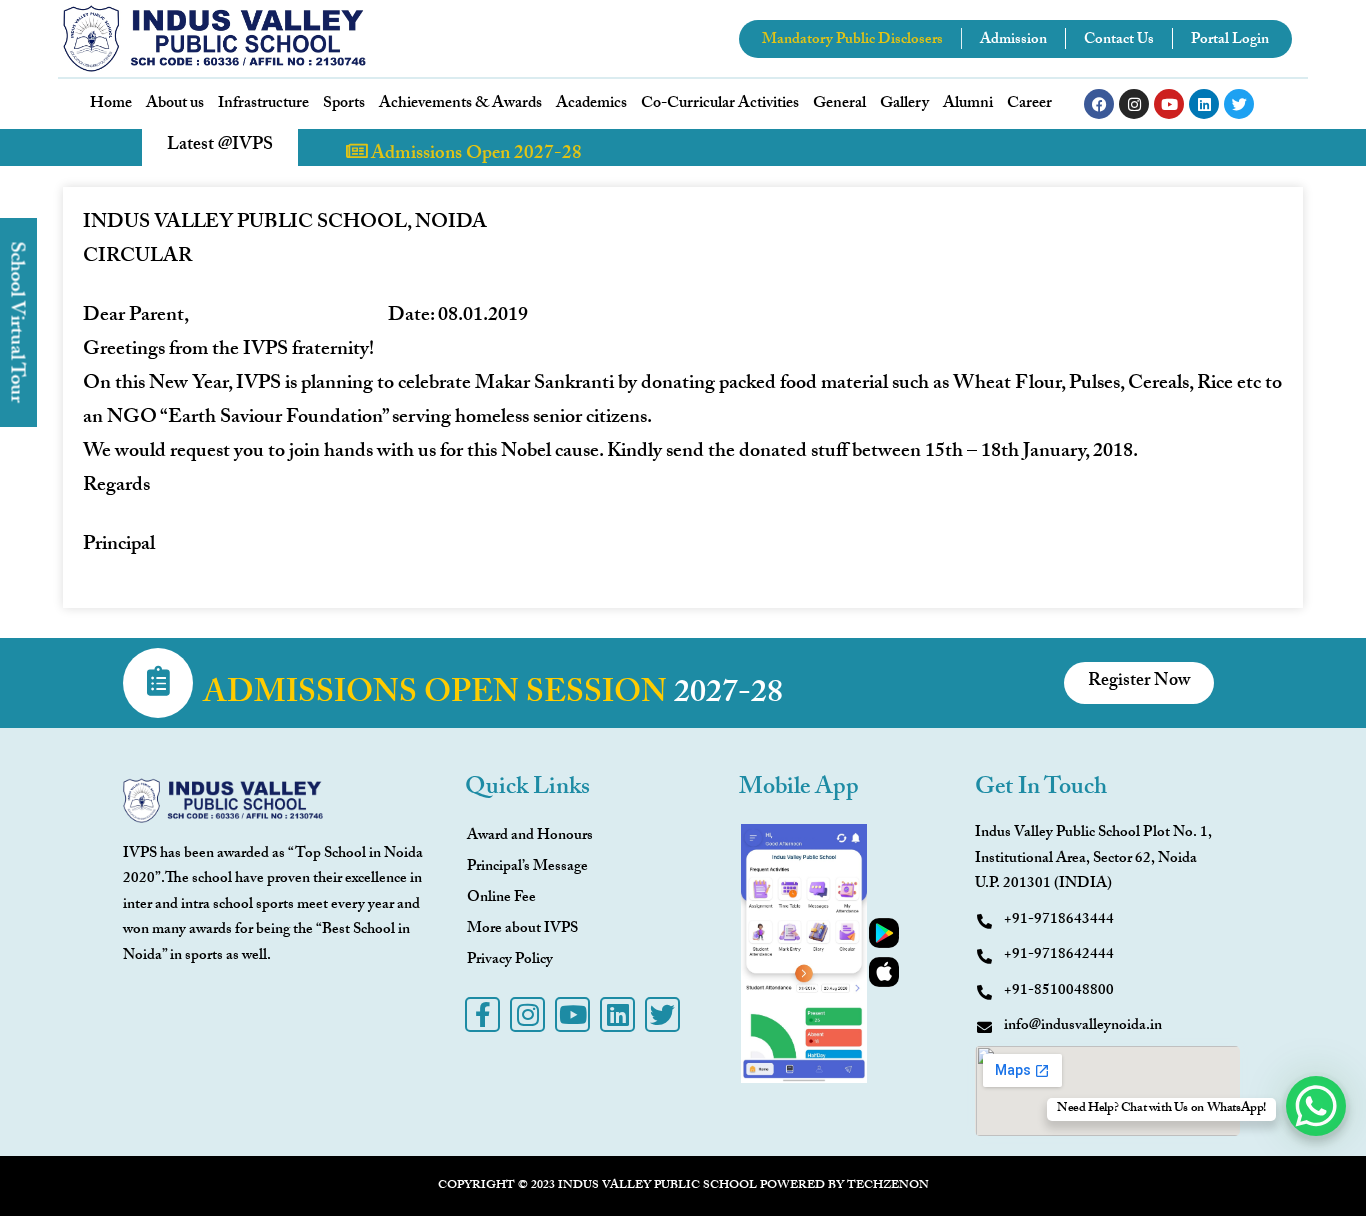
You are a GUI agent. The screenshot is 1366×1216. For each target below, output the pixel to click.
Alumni (968, 105)
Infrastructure (263, 105)
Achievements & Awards (460, 105)
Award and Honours (530, 837)
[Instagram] (1134, 104)
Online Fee (501, 899)
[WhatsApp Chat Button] (1316, 1106)
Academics (591, 105)
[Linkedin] (1204, 104)
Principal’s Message (527, 868)
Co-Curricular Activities (720, 105)
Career (1029, 105)
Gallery (904, 105)
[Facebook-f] (482, 1014)
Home (111, 105)
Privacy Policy (510, 961)
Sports (344, 105)
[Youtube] (1169, 104)
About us (175, 105)
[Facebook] (1099, 104)
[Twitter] (1239, 104)
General (839, 105)
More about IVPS (522, 930)
